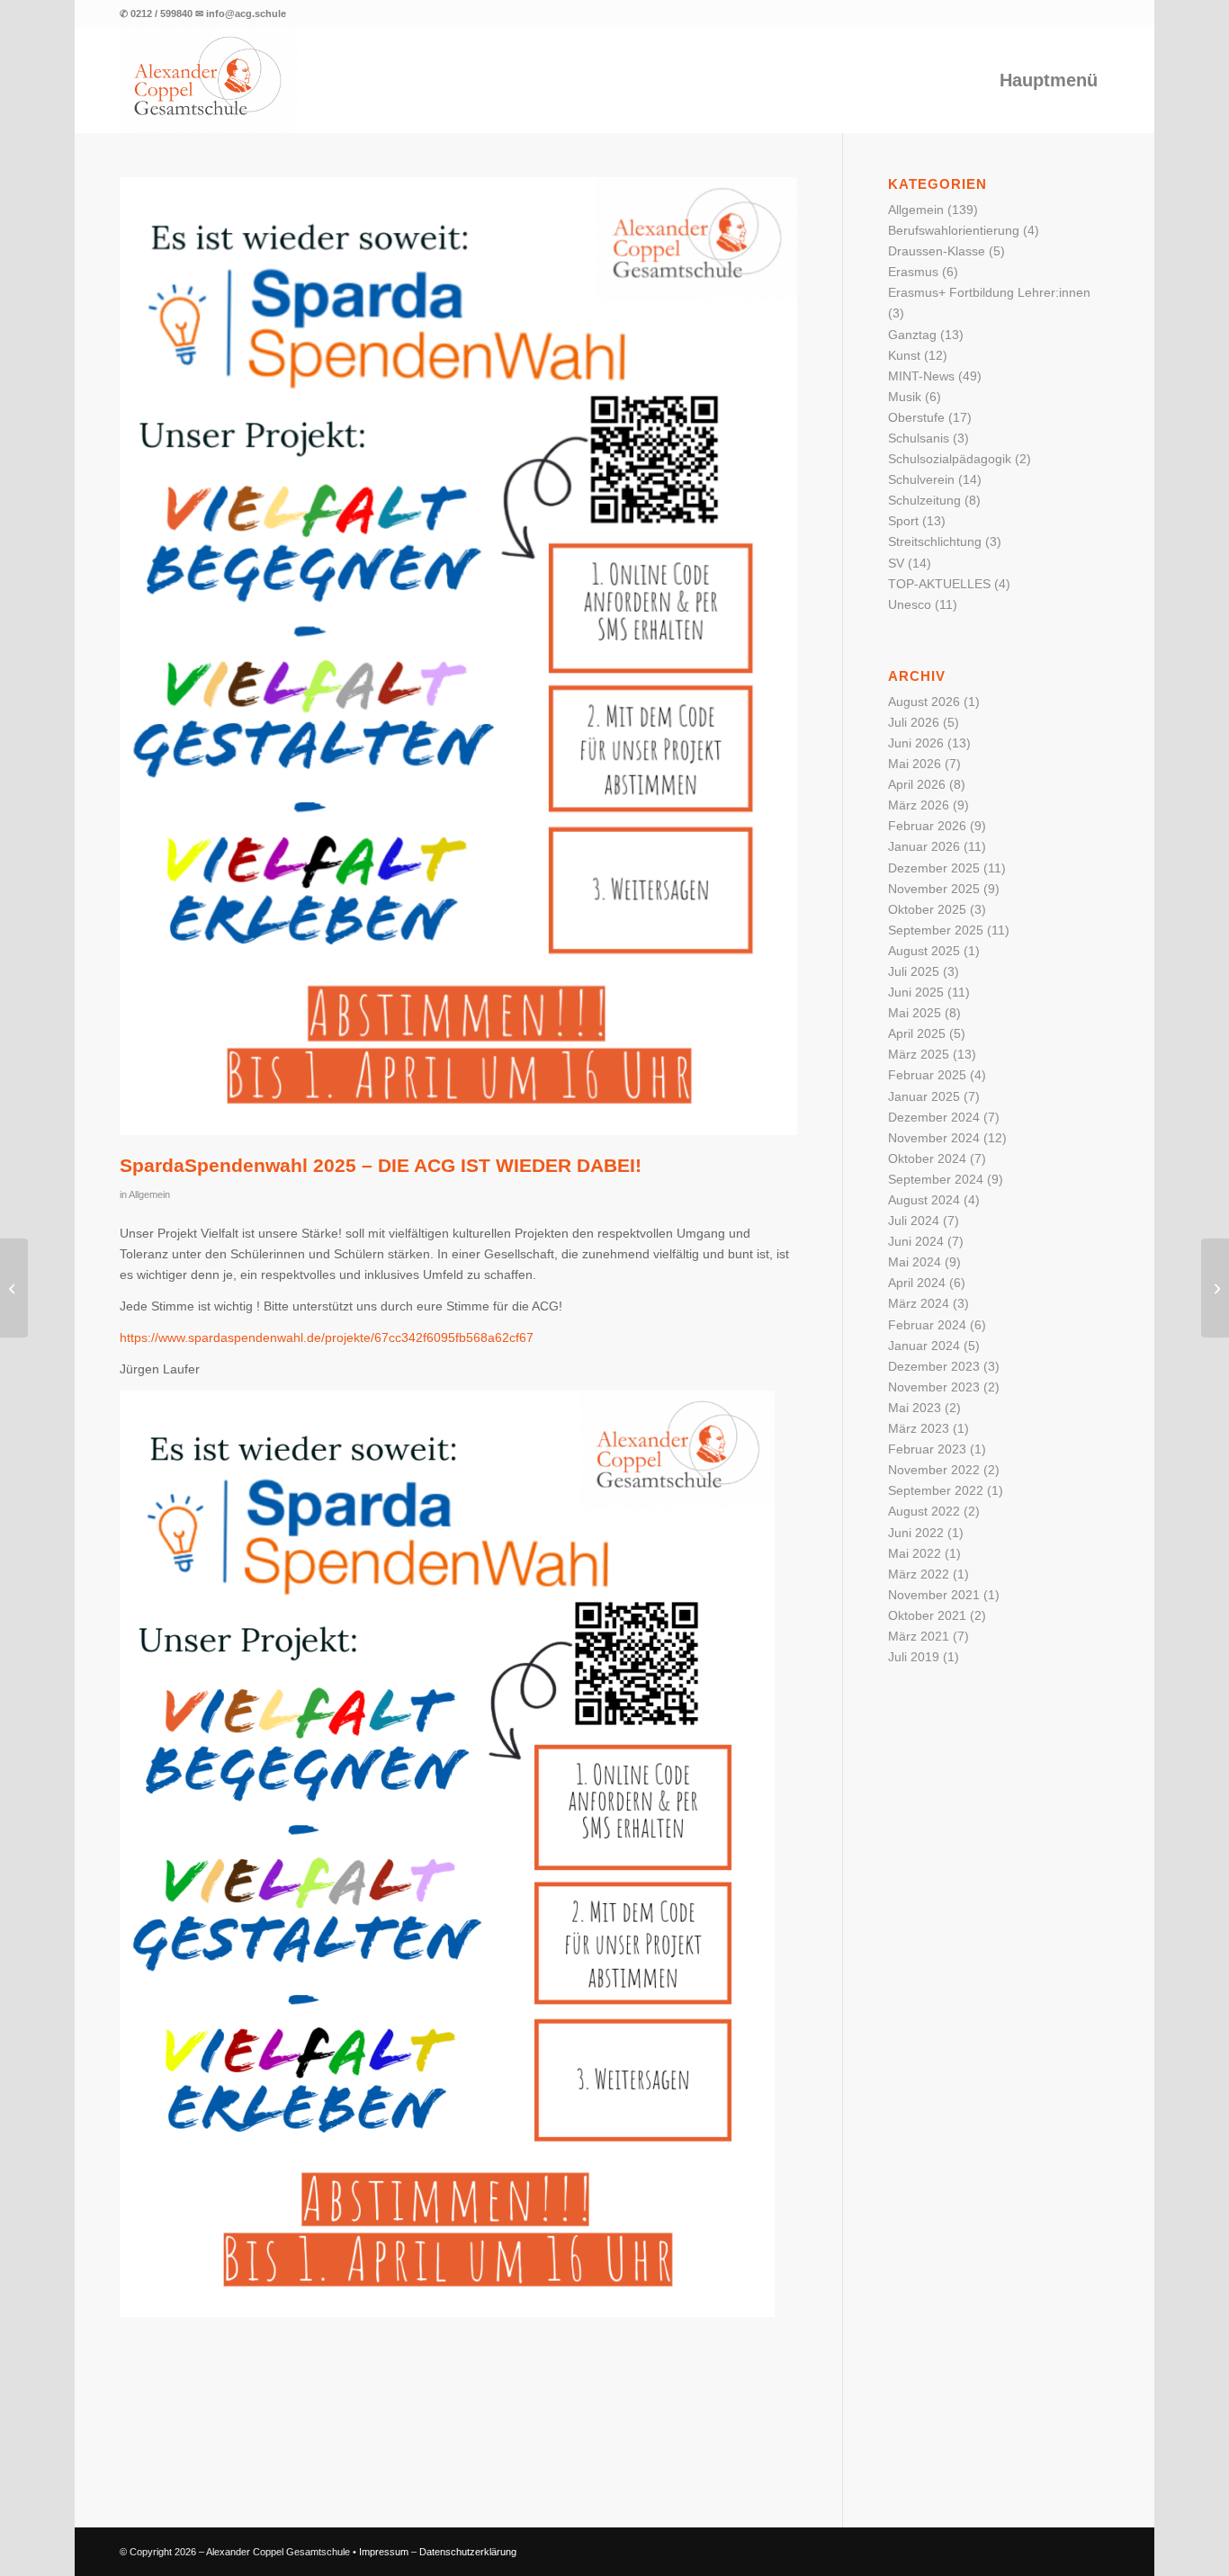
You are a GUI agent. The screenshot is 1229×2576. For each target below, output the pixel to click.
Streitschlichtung (935, 541)
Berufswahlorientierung (954, 230)
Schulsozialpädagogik (950, 459)
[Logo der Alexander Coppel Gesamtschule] (210, 80)
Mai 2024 (915, 1262)
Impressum (384, 2552)
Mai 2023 (915, 1408)
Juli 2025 (914, 971)
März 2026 (919, 805)
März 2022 (919, 1574)
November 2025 (934, 889)
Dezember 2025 (934, 868)
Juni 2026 (916, 743)
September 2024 (936, 1179)
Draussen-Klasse (937, 251)
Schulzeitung (924, 500)
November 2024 (934, 1138)
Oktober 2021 (927, 1615)
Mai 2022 (915, 1553)
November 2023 (934, 1387)
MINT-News (921, 376)
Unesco (910, 604)
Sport (903, 521)
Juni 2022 (916, 1533)
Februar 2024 (927, 1325)
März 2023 (919, 1428)
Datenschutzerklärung (468, 2552)
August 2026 (924, 702)
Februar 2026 (927, 826)
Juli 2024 (914, 1221)
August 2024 (924, 1200)
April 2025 (917, 1033)
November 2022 (934, 1470)
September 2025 (936, 930)
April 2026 (917, 784)
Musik (905, 397)
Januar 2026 (924, 846)
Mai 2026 (915, 764)
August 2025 (924, 951)
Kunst (904, 355)
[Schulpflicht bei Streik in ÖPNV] (14, 1288)
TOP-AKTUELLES (939, 584)
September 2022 (936, 1490)
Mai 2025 (915, 1013)
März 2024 (919, 1303)
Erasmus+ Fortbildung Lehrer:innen (989, 292)
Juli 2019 (914, 1657)
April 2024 (917, 1283)
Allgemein (149, 1194)
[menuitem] (1049, 80)
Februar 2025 (927, 1075)
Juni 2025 (916, 992)
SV (896, 563)
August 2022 (924, 1511)
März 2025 (919, 1054)
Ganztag (912, 335)
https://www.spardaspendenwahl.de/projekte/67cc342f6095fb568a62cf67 (327, 1337)
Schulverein (921, 479)
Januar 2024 (924, 1346)
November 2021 (934, 1595)
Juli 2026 (914, 722)
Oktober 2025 (927, 909)
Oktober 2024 (927, 1158)
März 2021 (919, 1636)
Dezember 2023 (934, 1366)
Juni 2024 (916, 1241)
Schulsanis (919, 438)
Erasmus (913, 272)
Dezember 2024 (934, 1117)
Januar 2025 (924, 1096)
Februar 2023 (927, 1449)
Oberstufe (916, 417)
